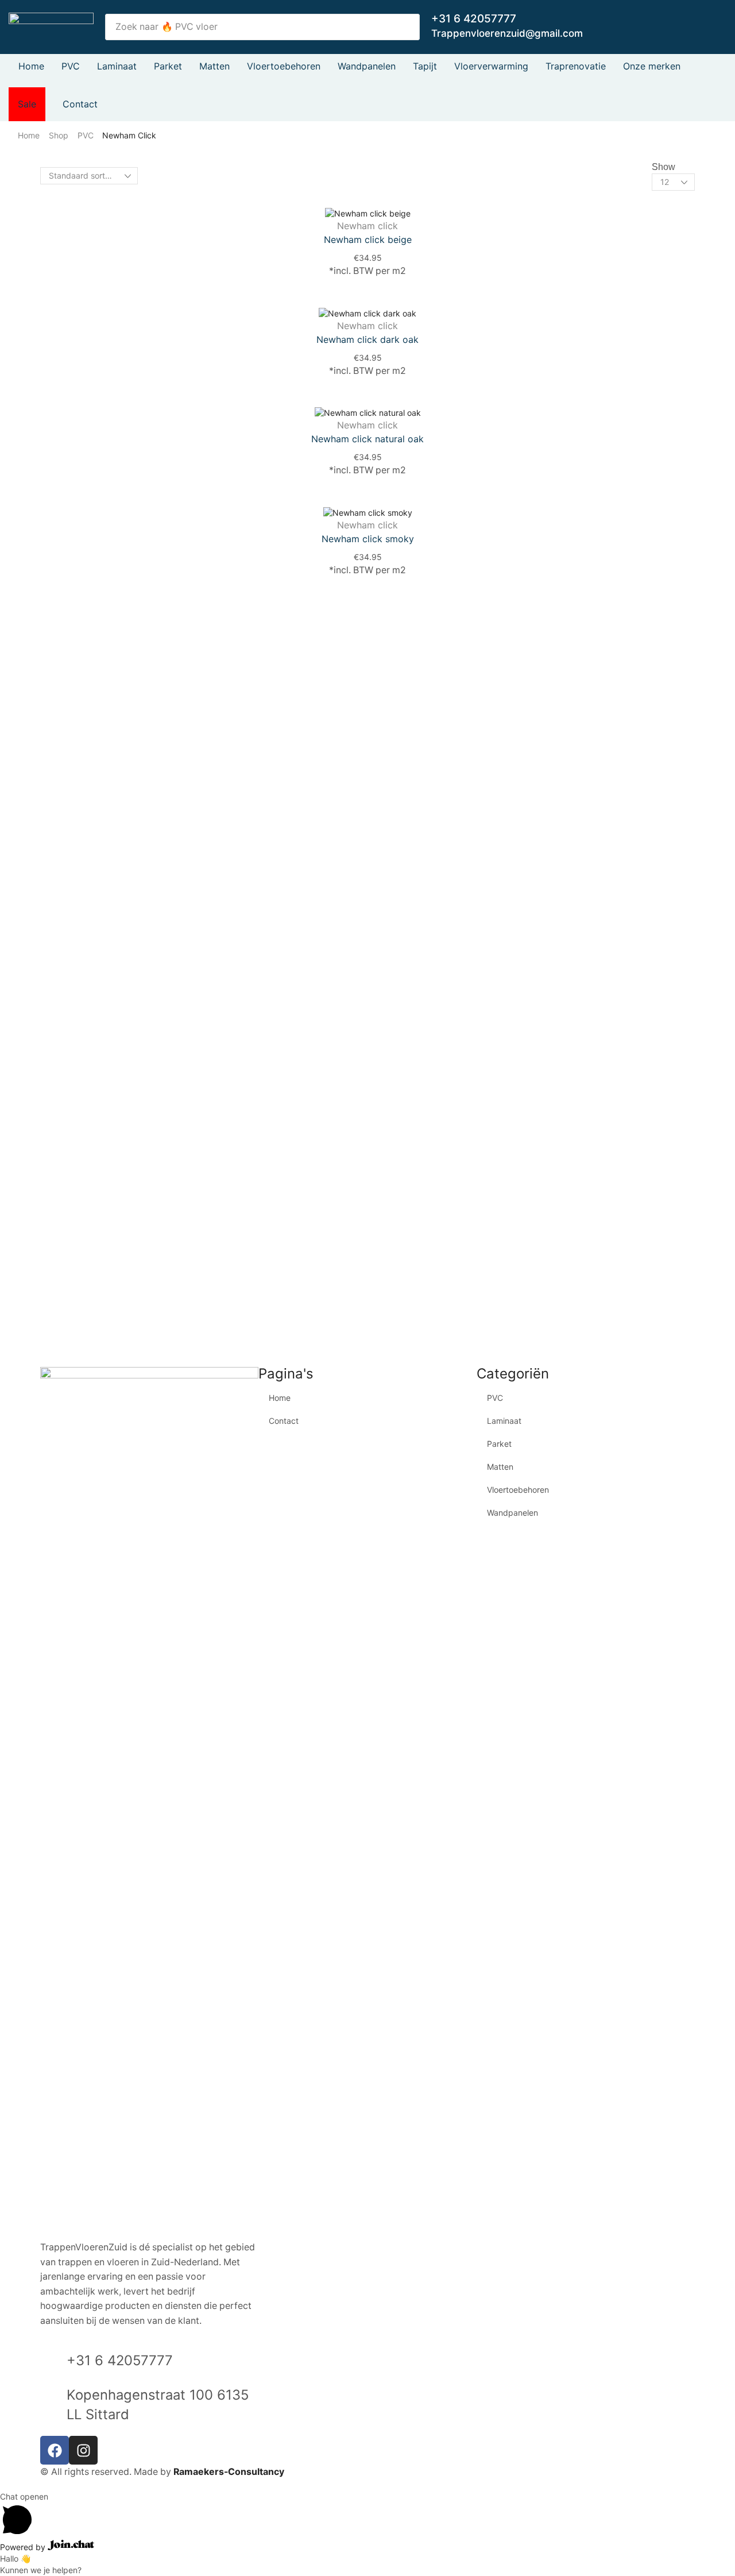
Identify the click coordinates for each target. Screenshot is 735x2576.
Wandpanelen (512, 1513)
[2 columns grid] (150, 164)
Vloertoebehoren (518, 1490)
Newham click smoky (368, 539)
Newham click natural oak (367, 439)
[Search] (408, 27)
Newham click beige (368, 240)
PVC (86, 135)
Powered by (24, 2547)
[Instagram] (83, 2450)
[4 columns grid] (150, 187)
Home (29, 135)
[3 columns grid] (150, 175)
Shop (59, 135)
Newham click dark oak (367, 339)
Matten (500, 1467)
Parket (499, 1444)
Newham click (367, 226)
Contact (284, 1421)
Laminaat (504, 1421)
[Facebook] (55, 2450)
